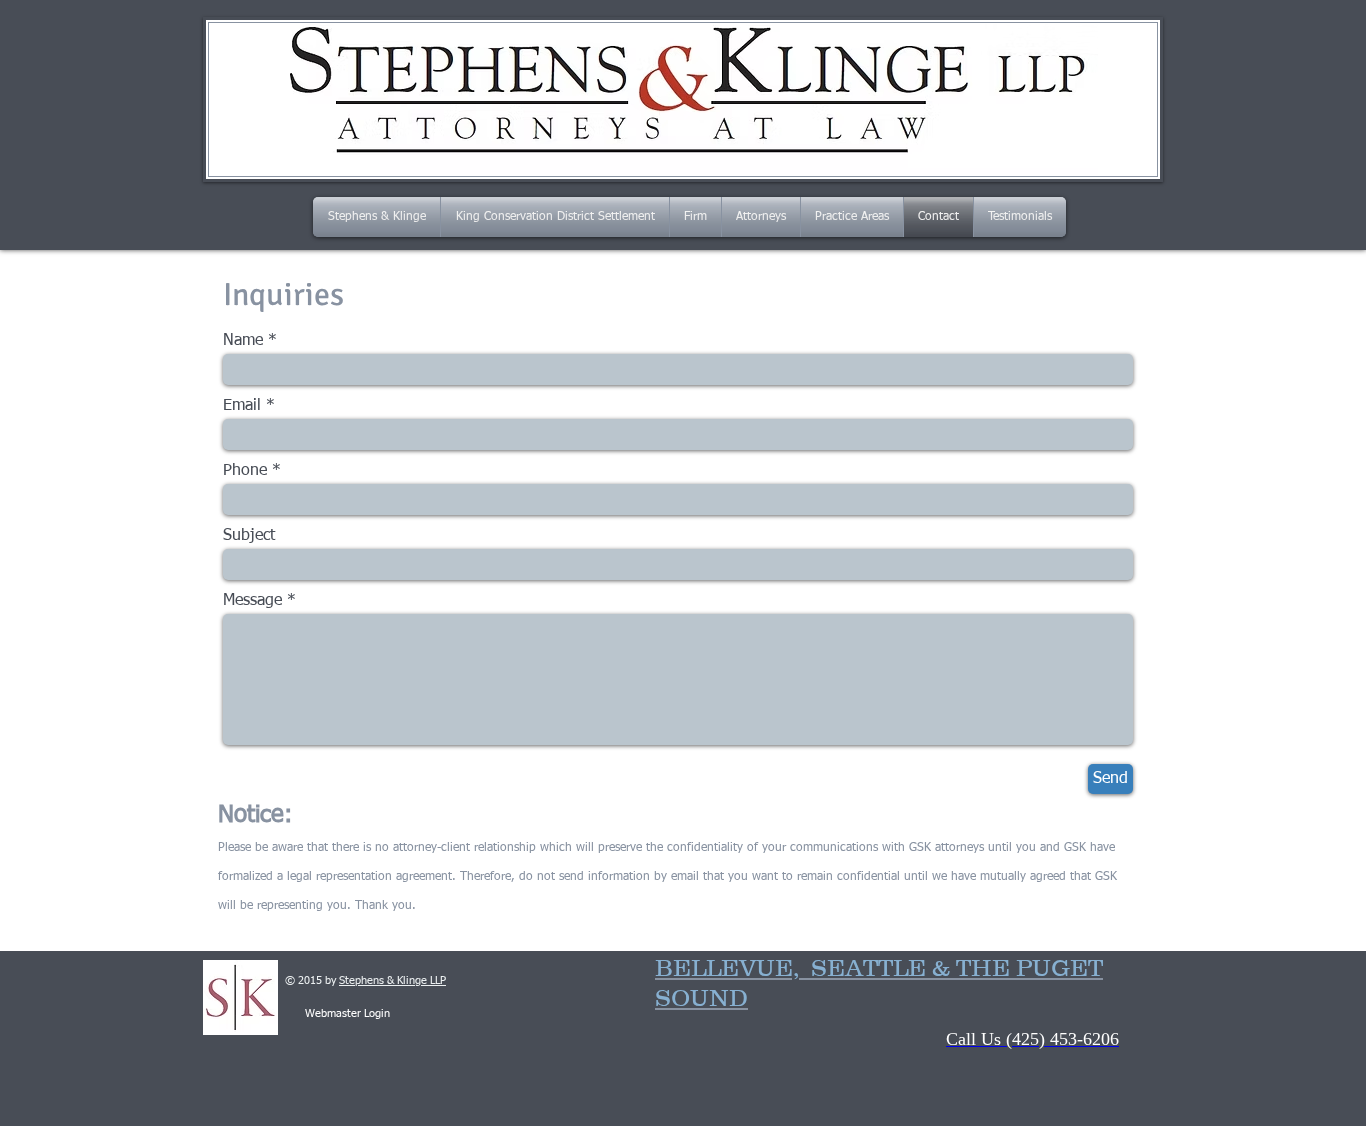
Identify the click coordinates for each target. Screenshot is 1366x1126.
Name (243, 341)
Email (242, 406)
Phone (245, 471)
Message (252, 601)
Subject (249, 536)
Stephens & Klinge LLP (392, 980)
